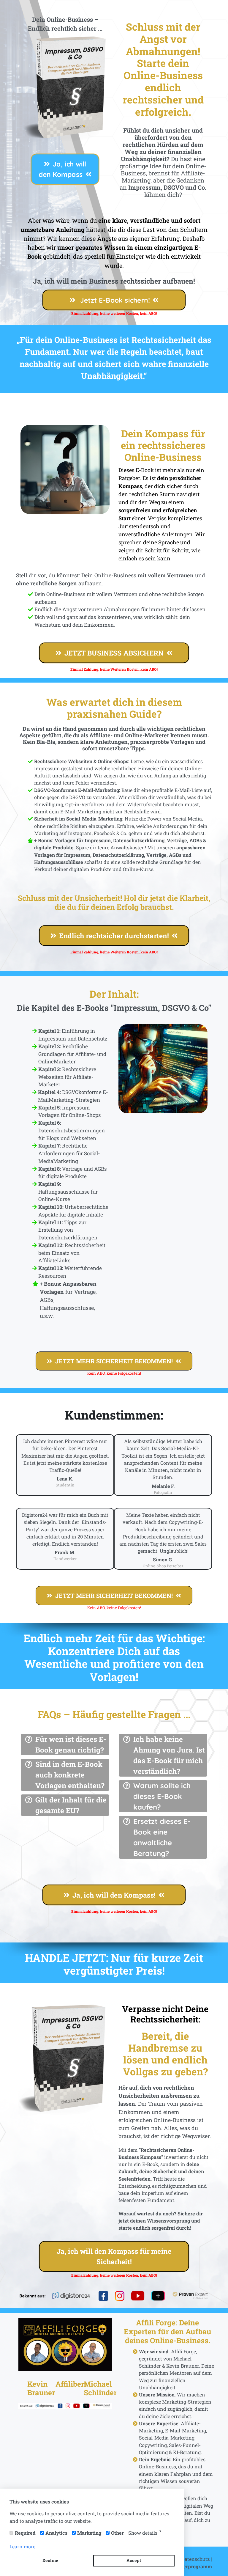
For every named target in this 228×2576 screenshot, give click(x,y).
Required (25, 2533)
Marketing (89, 2533)
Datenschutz (195, 2559)
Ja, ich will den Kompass (62, 169)
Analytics (56, 2533)
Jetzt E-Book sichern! (114, 300)
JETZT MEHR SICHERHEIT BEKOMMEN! (114, 1361)
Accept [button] (134, 2560)
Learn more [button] (22, 2546)
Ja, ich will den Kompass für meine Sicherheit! (114, 2256)
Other (117, 2533)
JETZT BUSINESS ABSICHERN (114, 653)
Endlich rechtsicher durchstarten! (114, 936)
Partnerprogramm (191, 2566)
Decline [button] (50, 2560)
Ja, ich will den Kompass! (114, 1895)
